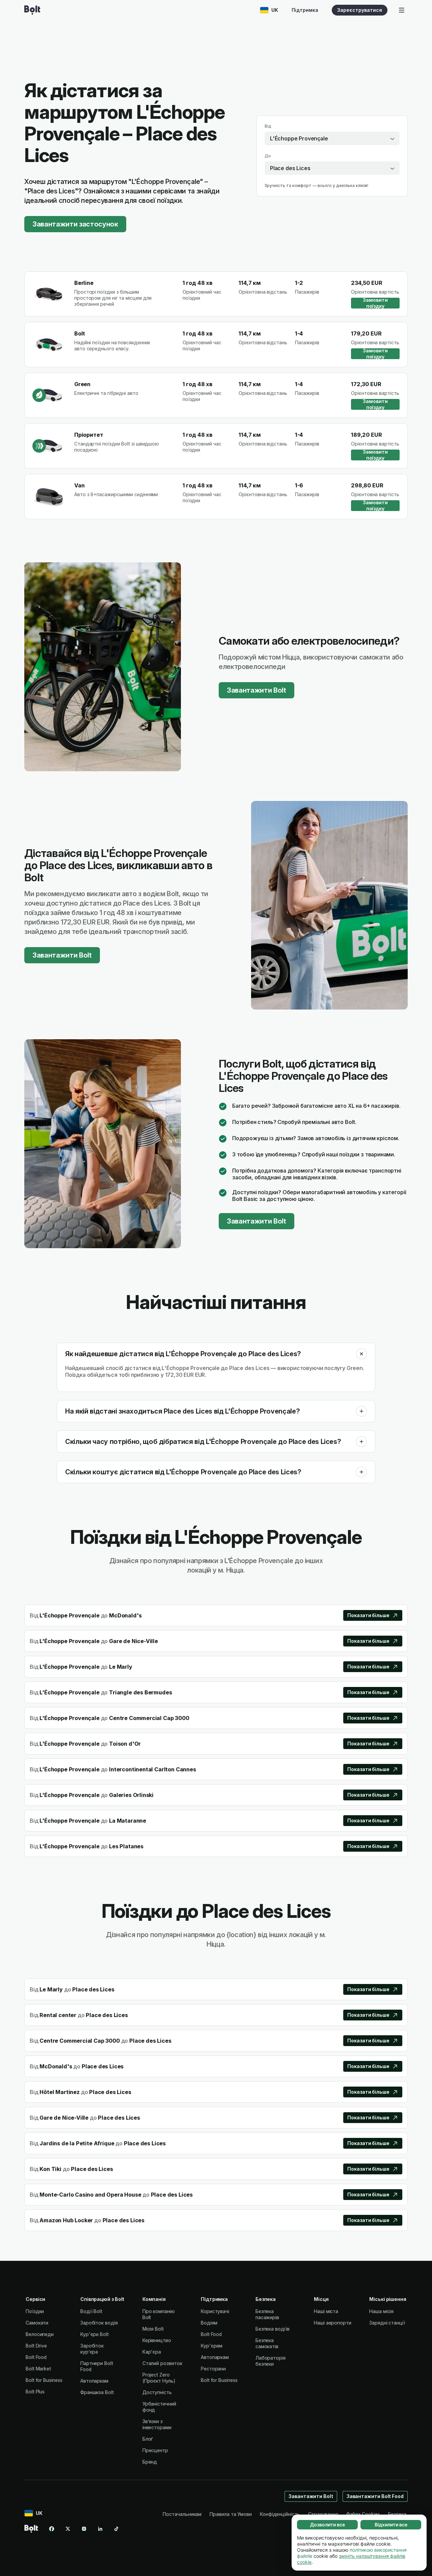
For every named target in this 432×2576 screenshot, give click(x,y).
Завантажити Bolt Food (375, 2496)
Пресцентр (155, 2450)
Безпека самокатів (267, 2343)
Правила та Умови (231, 2514)
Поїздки (35, 2311)
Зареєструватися (360, 10)
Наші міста (326, 2311)
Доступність (157, 2392)
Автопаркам (94, 2381)
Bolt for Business (44, 2380)
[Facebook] (52, 2529)
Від (268, 126)
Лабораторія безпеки (271, 2361)
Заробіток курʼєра (92, 2349)
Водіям (209, 2323)
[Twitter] (68, 2529)
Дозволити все (328, 2525)
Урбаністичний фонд (159, 2407)
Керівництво (157, 2340)
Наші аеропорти (333, 2323)
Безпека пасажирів (267, 2314)
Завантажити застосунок (75, 224)
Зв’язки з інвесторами (157, 2424)
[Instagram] (84, 2529)
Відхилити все (391, 2525)
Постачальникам (182, 2514)
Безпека (397, 2514)
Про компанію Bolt (159, 2314)
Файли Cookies (363, 2514)
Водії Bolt (91, 2311)
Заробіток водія (99, 2323)
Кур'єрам (212, 2346)
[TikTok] (116, 2529)
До (268, 156)
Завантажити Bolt (256, 690)
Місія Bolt (153, 2329)
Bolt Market (38, 2369)
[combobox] (332, 138)
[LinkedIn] (100, 2529)
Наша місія (381, 2311)
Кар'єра (152, 2352)
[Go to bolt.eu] (32, 10)
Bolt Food (36, 2357)
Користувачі (215, 2311)
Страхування (323, 2514)
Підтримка (305, 10)
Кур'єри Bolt (94, 2334)
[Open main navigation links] (402, 10)
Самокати (37, 2323)
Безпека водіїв (273, 2329)
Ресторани (213, 2369)
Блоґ (148, 2439)
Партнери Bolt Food (97, 2366)
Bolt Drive (36, 2346)
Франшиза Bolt (97, 2392)
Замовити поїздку (375, 303)
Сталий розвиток (162, 2363)
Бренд (150, 2462)
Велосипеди (40, 2334)
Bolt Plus (35, 2392)
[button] (361, 1354)
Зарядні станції (387, 2323)
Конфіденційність (280, 2514)
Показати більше (368, 1615)
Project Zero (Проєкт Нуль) (159, 2378)
